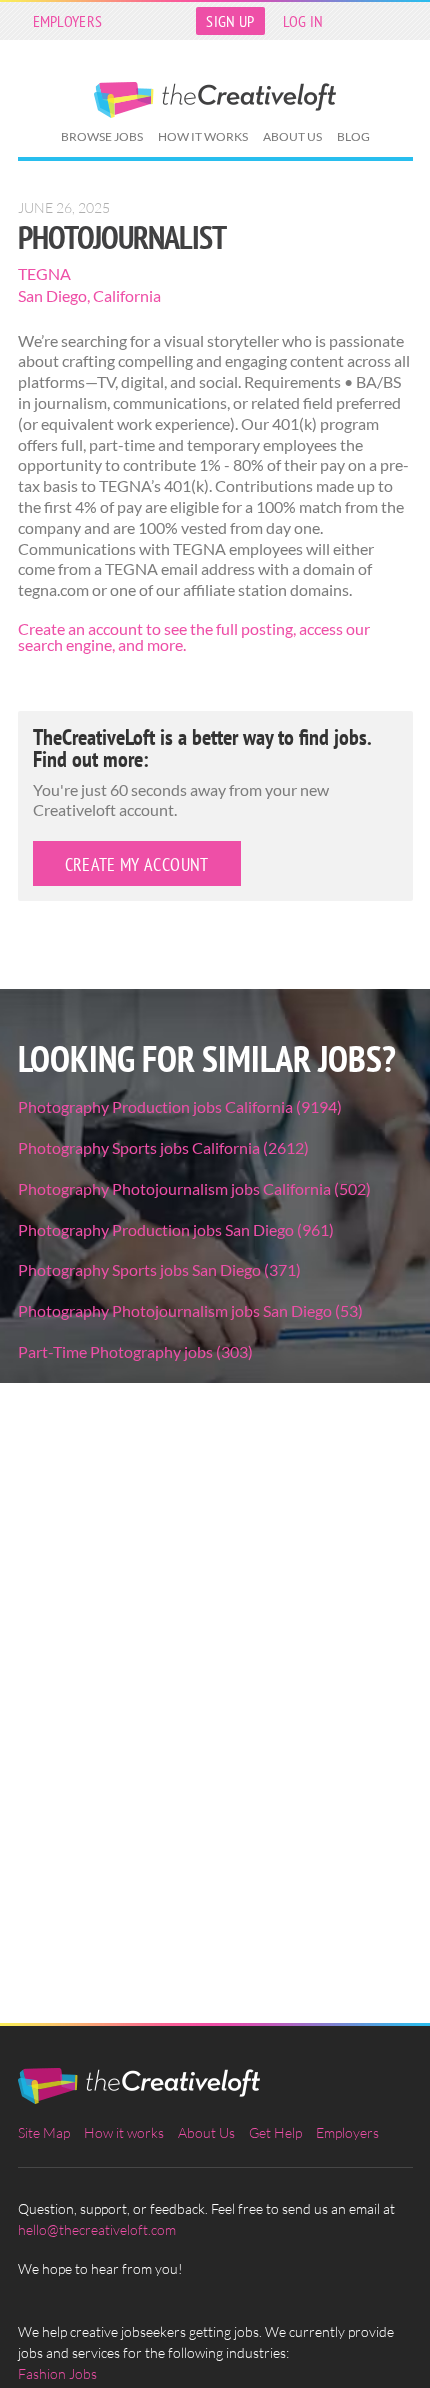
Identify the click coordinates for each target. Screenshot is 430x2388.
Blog (353, 136)
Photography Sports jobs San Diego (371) (159, 1269)
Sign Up (230, 21)
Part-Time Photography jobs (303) (135, 1351)
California (127, 295)
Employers (68, 21)
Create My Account (137, 864)
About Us (292, 136)
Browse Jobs (102, 136)
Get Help (275, 2132)
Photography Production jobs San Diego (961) (176, 1229)
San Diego (52, 295)
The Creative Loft (215, 100)
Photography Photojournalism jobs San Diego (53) (190, 1310)
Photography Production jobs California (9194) (180, 1106)
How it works (203, 136)
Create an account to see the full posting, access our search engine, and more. (194, 636)
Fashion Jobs (57, 2373)
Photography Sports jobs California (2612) (163, 1147)
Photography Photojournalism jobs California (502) (194, 1188)
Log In (303, 21)
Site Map (44, 2132)
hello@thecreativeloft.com (97, 2229)
